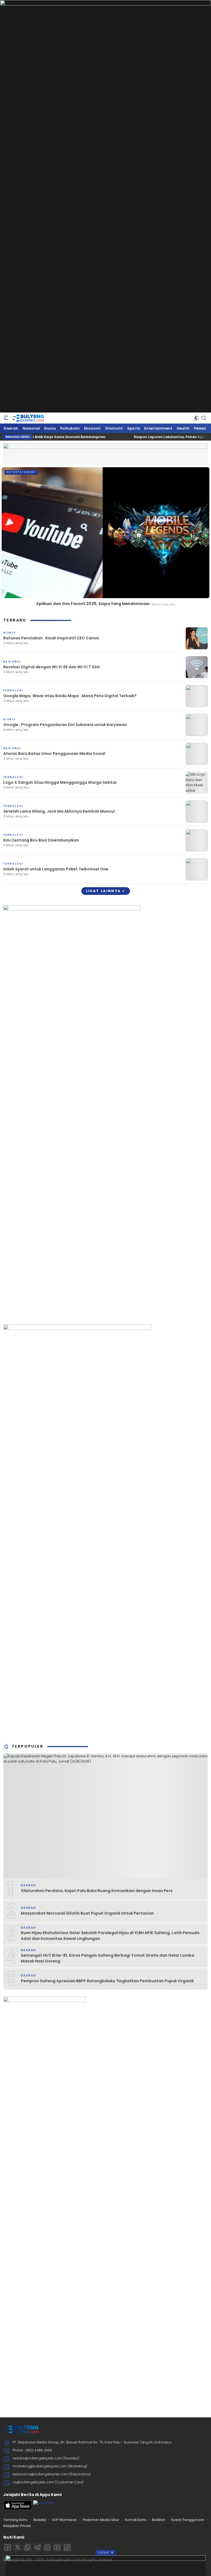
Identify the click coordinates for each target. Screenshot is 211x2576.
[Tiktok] (67, 2547)
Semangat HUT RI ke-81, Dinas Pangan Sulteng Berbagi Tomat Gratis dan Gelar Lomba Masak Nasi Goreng (108, 1958)
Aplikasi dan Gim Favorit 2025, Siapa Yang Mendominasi (93, 604)
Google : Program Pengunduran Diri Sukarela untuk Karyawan (65, 725)
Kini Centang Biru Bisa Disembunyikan (41, 840)
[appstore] (18, 2509)
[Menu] (6, 418)
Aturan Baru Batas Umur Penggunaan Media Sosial (54, 754)
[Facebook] (8, 2547)
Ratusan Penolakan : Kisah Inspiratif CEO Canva (51, 638)
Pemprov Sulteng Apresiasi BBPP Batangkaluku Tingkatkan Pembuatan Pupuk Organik (107, 1981)
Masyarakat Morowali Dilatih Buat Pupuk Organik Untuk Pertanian (87, 1913)
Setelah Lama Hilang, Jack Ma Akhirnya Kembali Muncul (59, 811)
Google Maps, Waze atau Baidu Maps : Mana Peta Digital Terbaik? (70, 696)
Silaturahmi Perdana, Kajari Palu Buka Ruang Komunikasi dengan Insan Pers (97, 1891)
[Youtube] (57, 2547)
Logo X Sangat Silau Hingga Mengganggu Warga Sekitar (60, 782)
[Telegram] (37, 2547)
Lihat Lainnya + (106, 891)
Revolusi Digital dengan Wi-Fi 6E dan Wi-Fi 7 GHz (52, 667)
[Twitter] (18, 2547)
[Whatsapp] (27, 2547)
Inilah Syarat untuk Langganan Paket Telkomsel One (56, 869)
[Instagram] (47, 2547)
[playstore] (43, 2503)
